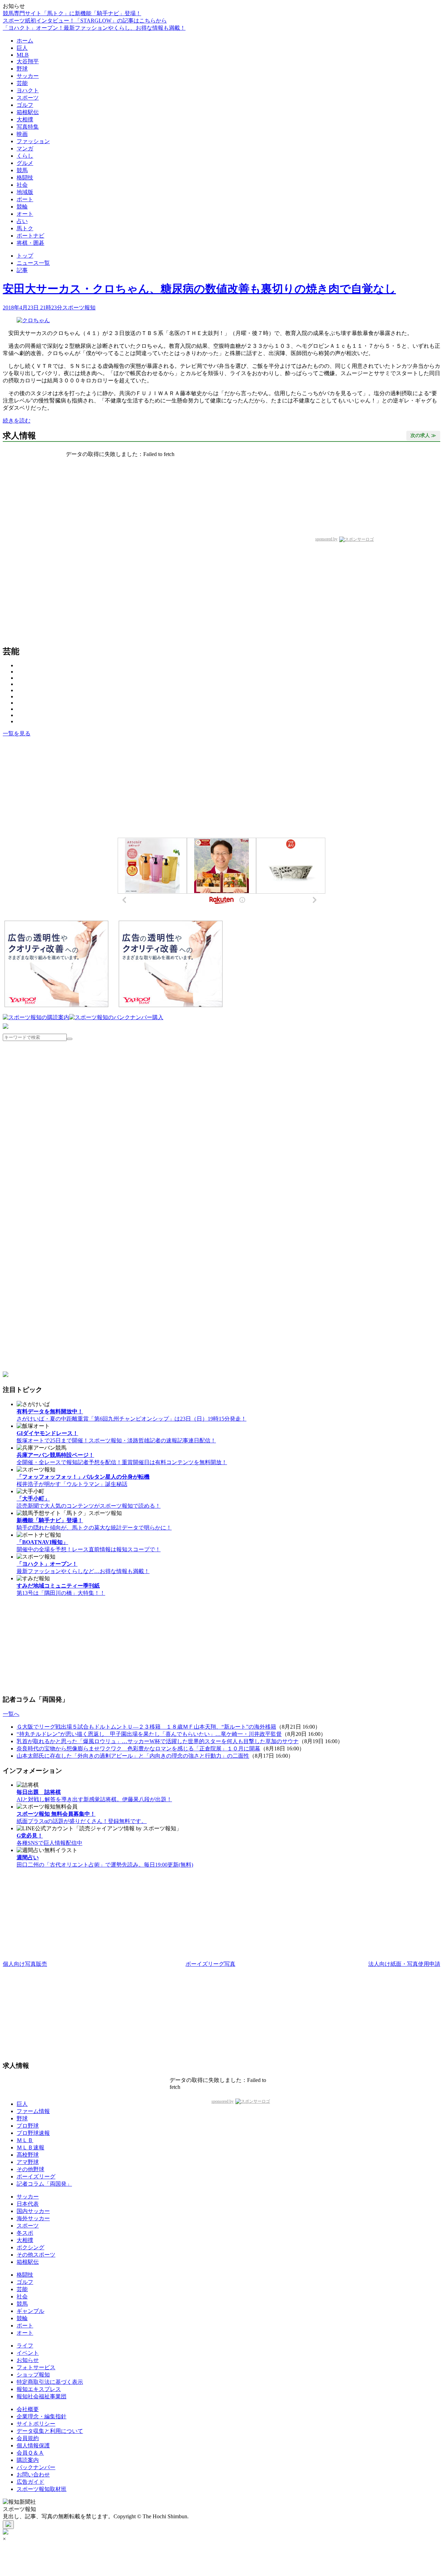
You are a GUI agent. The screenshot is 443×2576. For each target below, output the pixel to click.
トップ (25, 256)
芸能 (22, 83)
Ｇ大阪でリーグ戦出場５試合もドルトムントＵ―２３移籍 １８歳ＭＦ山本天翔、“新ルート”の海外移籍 (146, 1727)
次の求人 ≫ (423, 435)
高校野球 (28, 2155)
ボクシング (30, 2247)
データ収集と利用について (50, 2431)
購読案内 (28, 2460)
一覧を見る (17, 733)
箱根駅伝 (28, 112)
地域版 (25, 192)
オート (25, 214)
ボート (25, 199)
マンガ (25, 148)
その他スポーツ (36, 2255)
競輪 (22, 207)
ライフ (25, 2346)
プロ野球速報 (33, 2133)
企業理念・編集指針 (42, 2416)
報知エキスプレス (39, 2389)
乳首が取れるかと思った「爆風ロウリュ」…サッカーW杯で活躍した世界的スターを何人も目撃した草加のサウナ (158, 1741)
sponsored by (326, 539)
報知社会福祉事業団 (42, 2396)
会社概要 (28, 2409)
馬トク (25, 228)
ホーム (25, 41)
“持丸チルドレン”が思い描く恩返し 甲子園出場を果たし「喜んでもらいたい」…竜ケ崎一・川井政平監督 (149, 1734)
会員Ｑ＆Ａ (30, 2453)
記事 (22, 270)
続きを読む (17, 421)
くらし (25, 156)
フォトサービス (36, 2367)
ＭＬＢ (25, 2140)
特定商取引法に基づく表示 (50, 2382)
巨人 (22, 48)
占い (22, 221)
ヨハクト (28, 90)
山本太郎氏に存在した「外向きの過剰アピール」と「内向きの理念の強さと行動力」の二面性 (133, 1756)
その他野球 (30, 2169)
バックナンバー (36, 2467)
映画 (22, 134)
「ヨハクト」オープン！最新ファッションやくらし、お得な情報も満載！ (94, 28)
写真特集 (28, 127)
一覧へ (11, 1714)
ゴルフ (25, 105)
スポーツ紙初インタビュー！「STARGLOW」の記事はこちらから (85, 21)
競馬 (22, 170)
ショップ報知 (33, 2375)
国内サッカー (33, 2211)
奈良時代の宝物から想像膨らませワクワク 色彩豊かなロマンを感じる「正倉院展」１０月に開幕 (138, 1749)
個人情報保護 (33, 2445)
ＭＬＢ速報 (30, 2147)
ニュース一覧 (33, 263)
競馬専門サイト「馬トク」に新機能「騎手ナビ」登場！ (72, 13)
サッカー (28, 76)
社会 (22, 185)
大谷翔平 (28, 61)
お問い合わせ (33, 2475)
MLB (23, 55)
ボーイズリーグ (36, 2177)
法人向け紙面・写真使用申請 (404, 1964)
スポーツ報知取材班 (42, 2489)
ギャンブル (30, 2311)
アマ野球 (28, 2162)
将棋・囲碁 (30, 243)
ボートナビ (30, 236)
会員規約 (28, 2438)
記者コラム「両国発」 (44, 2184)
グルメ (25, 163)
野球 (22, 69)
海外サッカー (33, 2218)
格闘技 (25, 178)
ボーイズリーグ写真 (210, 1964)
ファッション (33, 141)
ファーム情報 (33, 2111)
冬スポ (25, 2233)
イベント (28, 2353)
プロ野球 (28, 2126)
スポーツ (28, 98)
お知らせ (28, 2360)
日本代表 (28, 2204)
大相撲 (25, 119)
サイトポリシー (36, 2424)
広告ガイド (30, 2482)
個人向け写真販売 (25, 1964)
